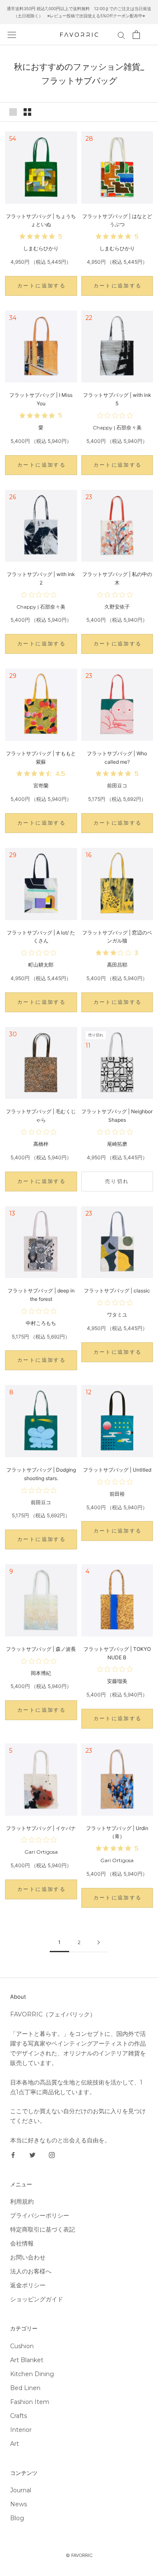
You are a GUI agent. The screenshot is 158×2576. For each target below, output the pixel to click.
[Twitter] (32, 2155)
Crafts (19, 2416)
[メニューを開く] (12, 35)
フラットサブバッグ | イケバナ (41, 1828)
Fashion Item (30, 2402)
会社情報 (22, 2243)
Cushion (22, 2346)
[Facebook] (13, 2155)
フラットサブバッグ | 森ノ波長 (41, 1649)
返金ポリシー (28, 2285)
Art (15, 2444)
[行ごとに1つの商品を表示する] (13, 112)
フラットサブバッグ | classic (117, 1291)
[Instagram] (52, 2155)
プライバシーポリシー (40, 2215)
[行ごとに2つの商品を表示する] (27, 112)
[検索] (121, 35)
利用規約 (22, 2202)
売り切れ (117, 1181)
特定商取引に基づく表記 (43, 2229)
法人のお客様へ (31, 2271)
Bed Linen (25, 2388)
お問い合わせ (28, 2257)
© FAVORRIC (79, 2555)
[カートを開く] (136, 35)
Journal (21, 2490)
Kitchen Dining (32, 2374)
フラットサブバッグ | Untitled (117, 1470)
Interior (21, 2430)
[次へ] (99, 1943)
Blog (17, 2518)
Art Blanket (27, 2360)
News (19, 2504)
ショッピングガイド (37, 2299)
